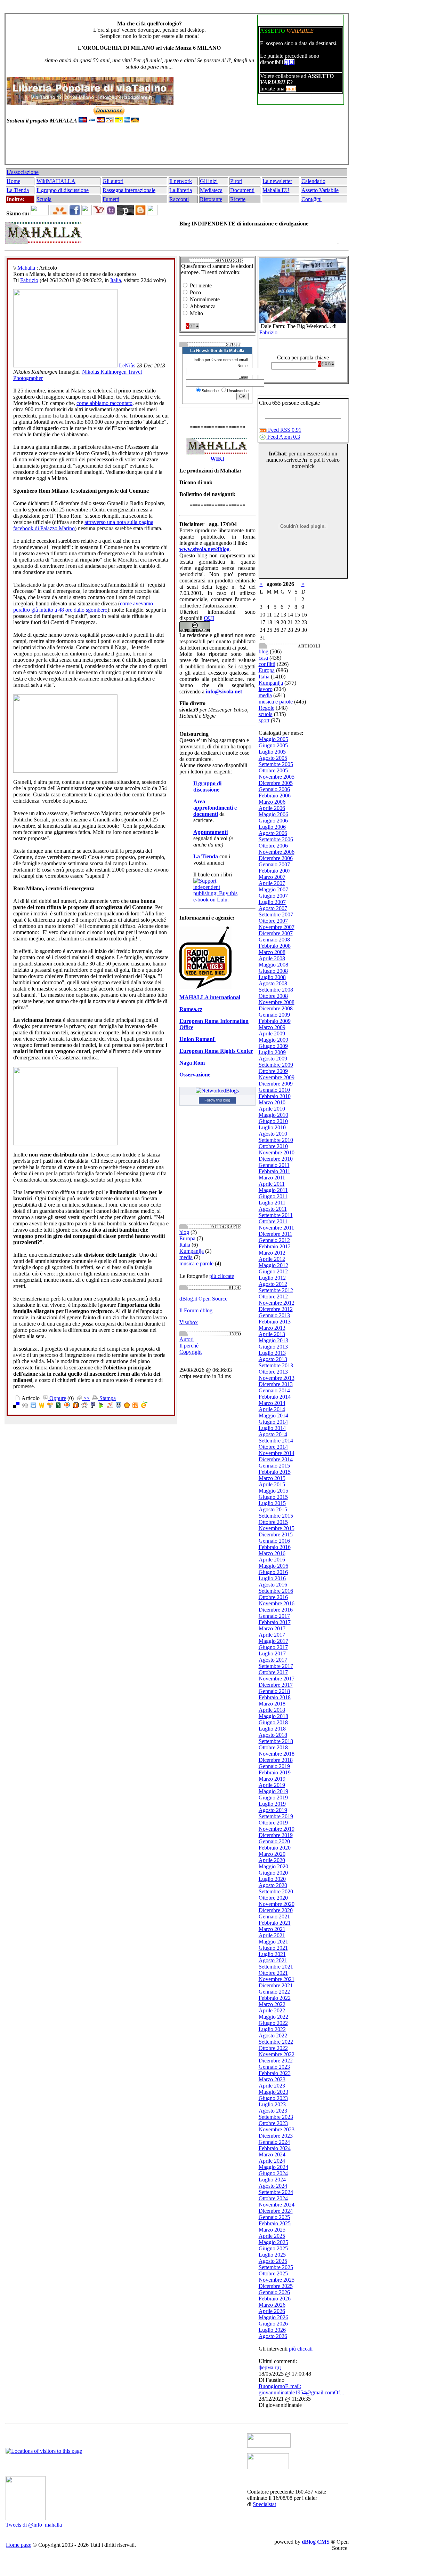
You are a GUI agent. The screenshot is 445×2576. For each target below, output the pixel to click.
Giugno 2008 (273, 971)
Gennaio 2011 (274, 1165)
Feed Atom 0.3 (283, 437)
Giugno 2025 (273, 2248)
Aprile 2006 (272, 808)
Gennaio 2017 (274, 1616)
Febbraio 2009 (275, 1021)
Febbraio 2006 (275, 796)
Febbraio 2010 (275, 1096)
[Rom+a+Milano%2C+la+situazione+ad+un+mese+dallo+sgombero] (135, 1406)
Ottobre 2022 (273, 2048)
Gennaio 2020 (274, 1841)
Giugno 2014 (273, 1422)
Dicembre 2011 (276, 1234)
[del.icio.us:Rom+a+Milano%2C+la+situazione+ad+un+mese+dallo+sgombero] (16, 1406)
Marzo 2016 (272, 1553)
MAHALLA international (210, 997)
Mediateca (211, 190)
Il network (181, 181)
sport (264, 720)
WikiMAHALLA (56, 181)
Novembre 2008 (277, 1002)
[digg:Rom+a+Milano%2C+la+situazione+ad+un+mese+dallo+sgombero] (25, 1406)
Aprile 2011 (272, 1184)
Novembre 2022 (277, 2054)
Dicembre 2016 (276, 1610)
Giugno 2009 (273, 1046)
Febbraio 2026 (275, 2299)
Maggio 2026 (273, 2317)
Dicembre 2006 (276, 858)
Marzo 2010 (272, 1102)
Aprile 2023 (272, 2086)
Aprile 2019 (272, 1785)
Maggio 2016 (273, 1566)
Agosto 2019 (273, 1810)
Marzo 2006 (272, 802)
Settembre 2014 (276, 1441)
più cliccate (222, 1276)
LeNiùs (127, 365)
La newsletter (277, 181)
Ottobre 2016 (273, 1597)
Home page (19, 2545)
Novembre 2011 (276, 1228)
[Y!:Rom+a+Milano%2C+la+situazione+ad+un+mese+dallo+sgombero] (110, 1406)
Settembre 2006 (276, 839)
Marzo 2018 (272, 1704)
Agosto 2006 (273, 833)
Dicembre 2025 (276, 2286)
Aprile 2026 (272, 2311)
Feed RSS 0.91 (284, 430)
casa (263, 658)
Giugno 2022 (273, 2023)
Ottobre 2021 (273, 1973)
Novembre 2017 (277, 1679)
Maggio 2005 (273, 739)
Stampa (107, 1398)
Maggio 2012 (273, 1265)
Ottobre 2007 (273, 921)
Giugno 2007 (273, 896)
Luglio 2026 (272, 2330)
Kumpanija (192, 1251)
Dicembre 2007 (276, 933)
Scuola (44, 199)
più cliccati (301, 2349)
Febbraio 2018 (275, 1697)
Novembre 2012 (277, 1303)
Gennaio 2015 (274, 1466)
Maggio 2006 (273, 814)
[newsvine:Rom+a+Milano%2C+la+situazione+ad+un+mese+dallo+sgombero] (58, 1406)
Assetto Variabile (320, 190)
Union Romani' (197, 1039)
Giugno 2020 (273, 1873)
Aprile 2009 (272, 1033)
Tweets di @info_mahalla (34, 2525)
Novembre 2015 (277, 1528)
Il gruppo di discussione (63, 190)
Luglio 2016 (272, 1578)
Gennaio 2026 (274, 2292)
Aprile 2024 (272, 2161)
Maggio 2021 (273, 1942)
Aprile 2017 (272, 1635)
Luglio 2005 (272, 752)
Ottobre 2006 (273, 846)
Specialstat (264, 2504)
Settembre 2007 (276, 915)
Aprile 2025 (272, 2236)
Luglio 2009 (272, 1052)
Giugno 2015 (273, 1497)
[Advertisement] (175, 147)
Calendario (313, 181)
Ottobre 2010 (273, 1146)
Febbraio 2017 (275, 1622)
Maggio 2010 (273, 1115)
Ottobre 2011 (273, 1221)
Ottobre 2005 (273, 770)
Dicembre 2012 (276, 1309)
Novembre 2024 (277, 2205)
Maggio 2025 (273, 2242)
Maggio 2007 (273, 889)
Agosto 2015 (273, 1509)
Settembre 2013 (276, 1365)
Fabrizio (29, 280)
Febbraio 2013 (275, 1322)
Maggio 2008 (273, 965)
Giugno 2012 (273, 1271)
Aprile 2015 (272, 1484)
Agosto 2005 (273, 758)
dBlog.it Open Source (203, 1299)
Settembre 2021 (276, 1967)
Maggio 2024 (273, 2167)
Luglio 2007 (272, 902)
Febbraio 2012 (275, 1246)
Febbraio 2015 (275, 1472)
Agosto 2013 (273, 1359)
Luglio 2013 (272, 1353)
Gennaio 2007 (274, 864)
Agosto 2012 (273, 1284)
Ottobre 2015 (273, 1522)
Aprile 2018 (272, 1710)
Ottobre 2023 (273, 2123)
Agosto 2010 (273, 1134)
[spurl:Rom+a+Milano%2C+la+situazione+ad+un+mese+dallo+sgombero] (33, 1406)
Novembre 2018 (277, 1754)
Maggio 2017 (273, 1641)
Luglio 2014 (272, 1428)
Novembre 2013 (277, 1378)
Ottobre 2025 (273, 2273)
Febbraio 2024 (275, 2148)
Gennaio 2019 (274, 1766)
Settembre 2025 (276, 2267)
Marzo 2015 (272, 1478)
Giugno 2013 (273, 1347)
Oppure (57, 1398)
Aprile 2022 (272, 2010)
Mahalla (26, 268)
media (186, 1257)
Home (13, 181)
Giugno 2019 (273, 1798)
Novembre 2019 (277, 1829)
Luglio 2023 (272, 2104)
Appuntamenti (211, 832)
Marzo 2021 (272, 1929)
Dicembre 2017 (276, 1685)
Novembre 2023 (277, 2129)
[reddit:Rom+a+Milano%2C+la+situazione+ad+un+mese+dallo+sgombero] (84, 1406)
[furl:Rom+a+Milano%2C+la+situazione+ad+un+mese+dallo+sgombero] (76, 1406)
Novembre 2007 (277, 927)
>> (86, 1398)
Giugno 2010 (273, 1121)
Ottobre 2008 (273, 996)
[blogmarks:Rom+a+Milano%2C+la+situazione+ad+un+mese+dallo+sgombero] (101, 1406)
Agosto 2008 (273, 983)
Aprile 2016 (272, 1560)
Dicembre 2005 (276, 783)
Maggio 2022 (273, 2017)
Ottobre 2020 (273, 1898)
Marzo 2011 (272, 1178)
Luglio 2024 (272, 2180)
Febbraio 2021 (275, 1923)
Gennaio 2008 (274, 940)
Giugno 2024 (273, 2173)
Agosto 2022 (273, 2036)
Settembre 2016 (276, 1591)
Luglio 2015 (272, 1503)
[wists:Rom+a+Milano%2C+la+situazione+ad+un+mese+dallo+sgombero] (42, 1406)
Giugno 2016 (273, 1572)
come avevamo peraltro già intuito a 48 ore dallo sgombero (83, 607)
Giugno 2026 (273, 2324)
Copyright (191, 1352)
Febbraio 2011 (274, 1171)
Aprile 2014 (272, 1409)
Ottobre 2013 (273, 1372)
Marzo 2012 (272, 1253)
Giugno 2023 (273, 2098)
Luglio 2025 (272, 2255)
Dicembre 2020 (276, 1910)
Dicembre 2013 (276, 1384)
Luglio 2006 (272, 827)
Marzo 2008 (272, 952)
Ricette (238, 199)
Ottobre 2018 (273, 1747)
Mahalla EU (276, 190)
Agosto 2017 (273, 1660)
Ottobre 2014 (273, 1447)
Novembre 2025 (277, 2280)
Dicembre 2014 (276, 1459)
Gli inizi (209, 181)
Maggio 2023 (273, 2092)
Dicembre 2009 (276, 1084)
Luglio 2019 (272, 1804)
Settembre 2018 (276, 1741)
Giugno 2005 (273, 745)
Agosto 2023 (273, 2111)
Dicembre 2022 (276, 2061)
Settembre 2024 (276, 2192)
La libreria (181, 190)
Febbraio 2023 (275, 2073)
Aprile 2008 (272, 958)
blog (184, 1232)
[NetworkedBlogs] (217, 1091)
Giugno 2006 (273, 821)
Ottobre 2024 (273, 2198)
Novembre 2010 (277, 1152)
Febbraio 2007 (275, 871)
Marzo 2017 (272, 1628)
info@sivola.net (224, 691)
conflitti (267, 664)
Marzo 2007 (272, 877)
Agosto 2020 (273, 1885)
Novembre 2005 (277, 777)
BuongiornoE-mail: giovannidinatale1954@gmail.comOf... (301, 2389)
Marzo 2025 (272, 2230)
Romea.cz (191, 1009)
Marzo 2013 (272, 1328)
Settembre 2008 (276, 990)
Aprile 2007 (272, 883)
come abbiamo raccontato (104, 403)
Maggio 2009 (273, 1040)
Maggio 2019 (273, 1791)
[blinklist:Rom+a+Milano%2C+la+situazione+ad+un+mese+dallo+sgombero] (67, 1406)
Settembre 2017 (276, 1666)
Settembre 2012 (276, 1290)
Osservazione (195, 1075)
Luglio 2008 (272, 977)
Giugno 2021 (273, 1948)
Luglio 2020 (272, 1879)
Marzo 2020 (272, 1854)
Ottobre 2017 (273, 1672)
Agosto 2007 (273, 908)
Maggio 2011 (273, 1190)
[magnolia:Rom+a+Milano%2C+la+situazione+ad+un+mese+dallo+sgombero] (127, 1406)
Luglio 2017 (272, 1653)
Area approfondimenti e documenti (215, 808)
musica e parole (196, 1263)
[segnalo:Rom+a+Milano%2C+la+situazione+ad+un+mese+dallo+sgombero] (144, 1406)
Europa (187, 1238)
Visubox (189, 1322)
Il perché (189, 1346)
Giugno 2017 (273, 1647)
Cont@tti (311, 199)
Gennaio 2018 (274, 1691)
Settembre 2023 (276, 2117)
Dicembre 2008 (276, 1008)
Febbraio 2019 (275, 1772)
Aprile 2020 (272, 1860)
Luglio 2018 (272, 1729)
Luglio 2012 (272, 1278)
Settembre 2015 (276, 1516)
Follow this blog (217, 1100)
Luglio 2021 (272, 1954)
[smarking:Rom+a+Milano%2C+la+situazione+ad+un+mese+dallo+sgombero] (119, 1406)
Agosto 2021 (273, 1960)
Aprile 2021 (272, 1935)
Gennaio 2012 (274, 1240)
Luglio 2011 (272, 1203)
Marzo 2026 (272, 2305)
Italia (116, 280)
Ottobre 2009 (273, 1071)
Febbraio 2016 (275, 1547)
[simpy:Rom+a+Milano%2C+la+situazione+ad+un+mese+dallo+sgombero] (50, 1406)
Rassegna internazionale (129, 190)
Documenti (242, 190)
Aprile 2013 (272, 1334)
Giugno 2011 (273, 1196)
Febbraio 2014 (275, 1397)
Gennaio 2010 (274, 1090)
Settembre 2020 (276, 1891)
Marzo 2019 (272, 1779)
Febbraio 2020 (275, 1848)
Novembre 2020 (277, 1904)
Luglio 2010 (272, 1127)
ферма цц (270, 2367)
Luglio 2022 (272, 2029)
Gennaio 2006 (274, 789)
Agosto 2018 (273, 1735)
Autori (187, 1339)
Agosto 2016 (273, 1585)
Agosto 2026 (273, 2336)
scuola (266, 714)
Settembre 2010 (276, 1140)
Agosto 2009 (273, 1059)
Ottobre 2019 (273, 1823)
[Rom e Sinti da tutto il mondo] (268, 2467)
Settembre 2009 (276, 1065)
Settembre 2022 (276, 2042)
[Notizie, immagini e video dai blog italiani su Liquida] (269, 2446)
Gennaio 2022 (274, 1992)
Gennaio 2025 (274, 2217)
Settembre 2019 (276, 1816)
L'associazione (23, 172)
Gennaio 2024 (274, 2142)
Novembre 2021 (277, 1979)
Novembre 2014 (277, 1453)
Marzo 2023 (272, 2079)
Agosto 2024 (273, 2186)
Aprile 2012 (272, 1259)
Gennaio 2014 (274, 1390)
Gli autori (113, 181)
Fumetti (111, 199)
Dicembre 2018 (276, 1760)
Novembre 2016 (277, 1603)
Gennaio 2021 (274, 1917)
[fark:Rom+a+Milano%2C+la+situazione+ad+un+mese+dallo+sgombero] (93, 1406)
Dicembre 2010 (276, 1159)
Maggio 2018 (273, 1716)
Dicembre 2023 (276, 2136)
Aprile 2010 (272, 1109)
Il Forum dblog (196, 1310)
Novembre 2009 (277, 1077)
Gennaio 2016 (274, 1541)
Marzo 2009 (272, 1027)
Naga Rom (192, 1063)
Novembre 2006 (277, 852)
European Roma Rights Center (216, 1051)
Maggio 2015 (273, 1491)
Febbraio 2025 (275, 2223)
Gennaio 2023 (274, 2067)
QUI (289, 62)
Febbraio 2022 (275, 1998)
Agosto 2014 (273, 1434)
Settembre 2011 (276, 1215)
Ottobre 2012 (273, 1297)
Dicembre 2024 (276, 2211)
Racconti (179, 199)
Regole (266, 708)
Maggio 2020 (273, 1866)
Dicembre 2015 (276, 1535)
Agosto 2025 (273, 2261)
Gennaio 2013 (274, 1315)
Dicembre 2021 (276, 1985)
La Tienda (18, 190)
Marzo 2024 (272, 2154)
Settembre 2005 (276, 764)
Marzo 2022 (272, 2004)
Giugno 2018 (273, 1722)
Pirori (236, 181)
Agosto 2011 (273, 1209)
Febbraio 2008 (275, 946)
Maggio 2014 (273, 1416)
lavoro (266, 689)
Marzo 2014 (272, 1403)
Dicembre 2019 (276, 1835)
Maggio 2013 (273, 1340)
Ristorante (211, 199)
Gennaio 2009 (274, 1015)
